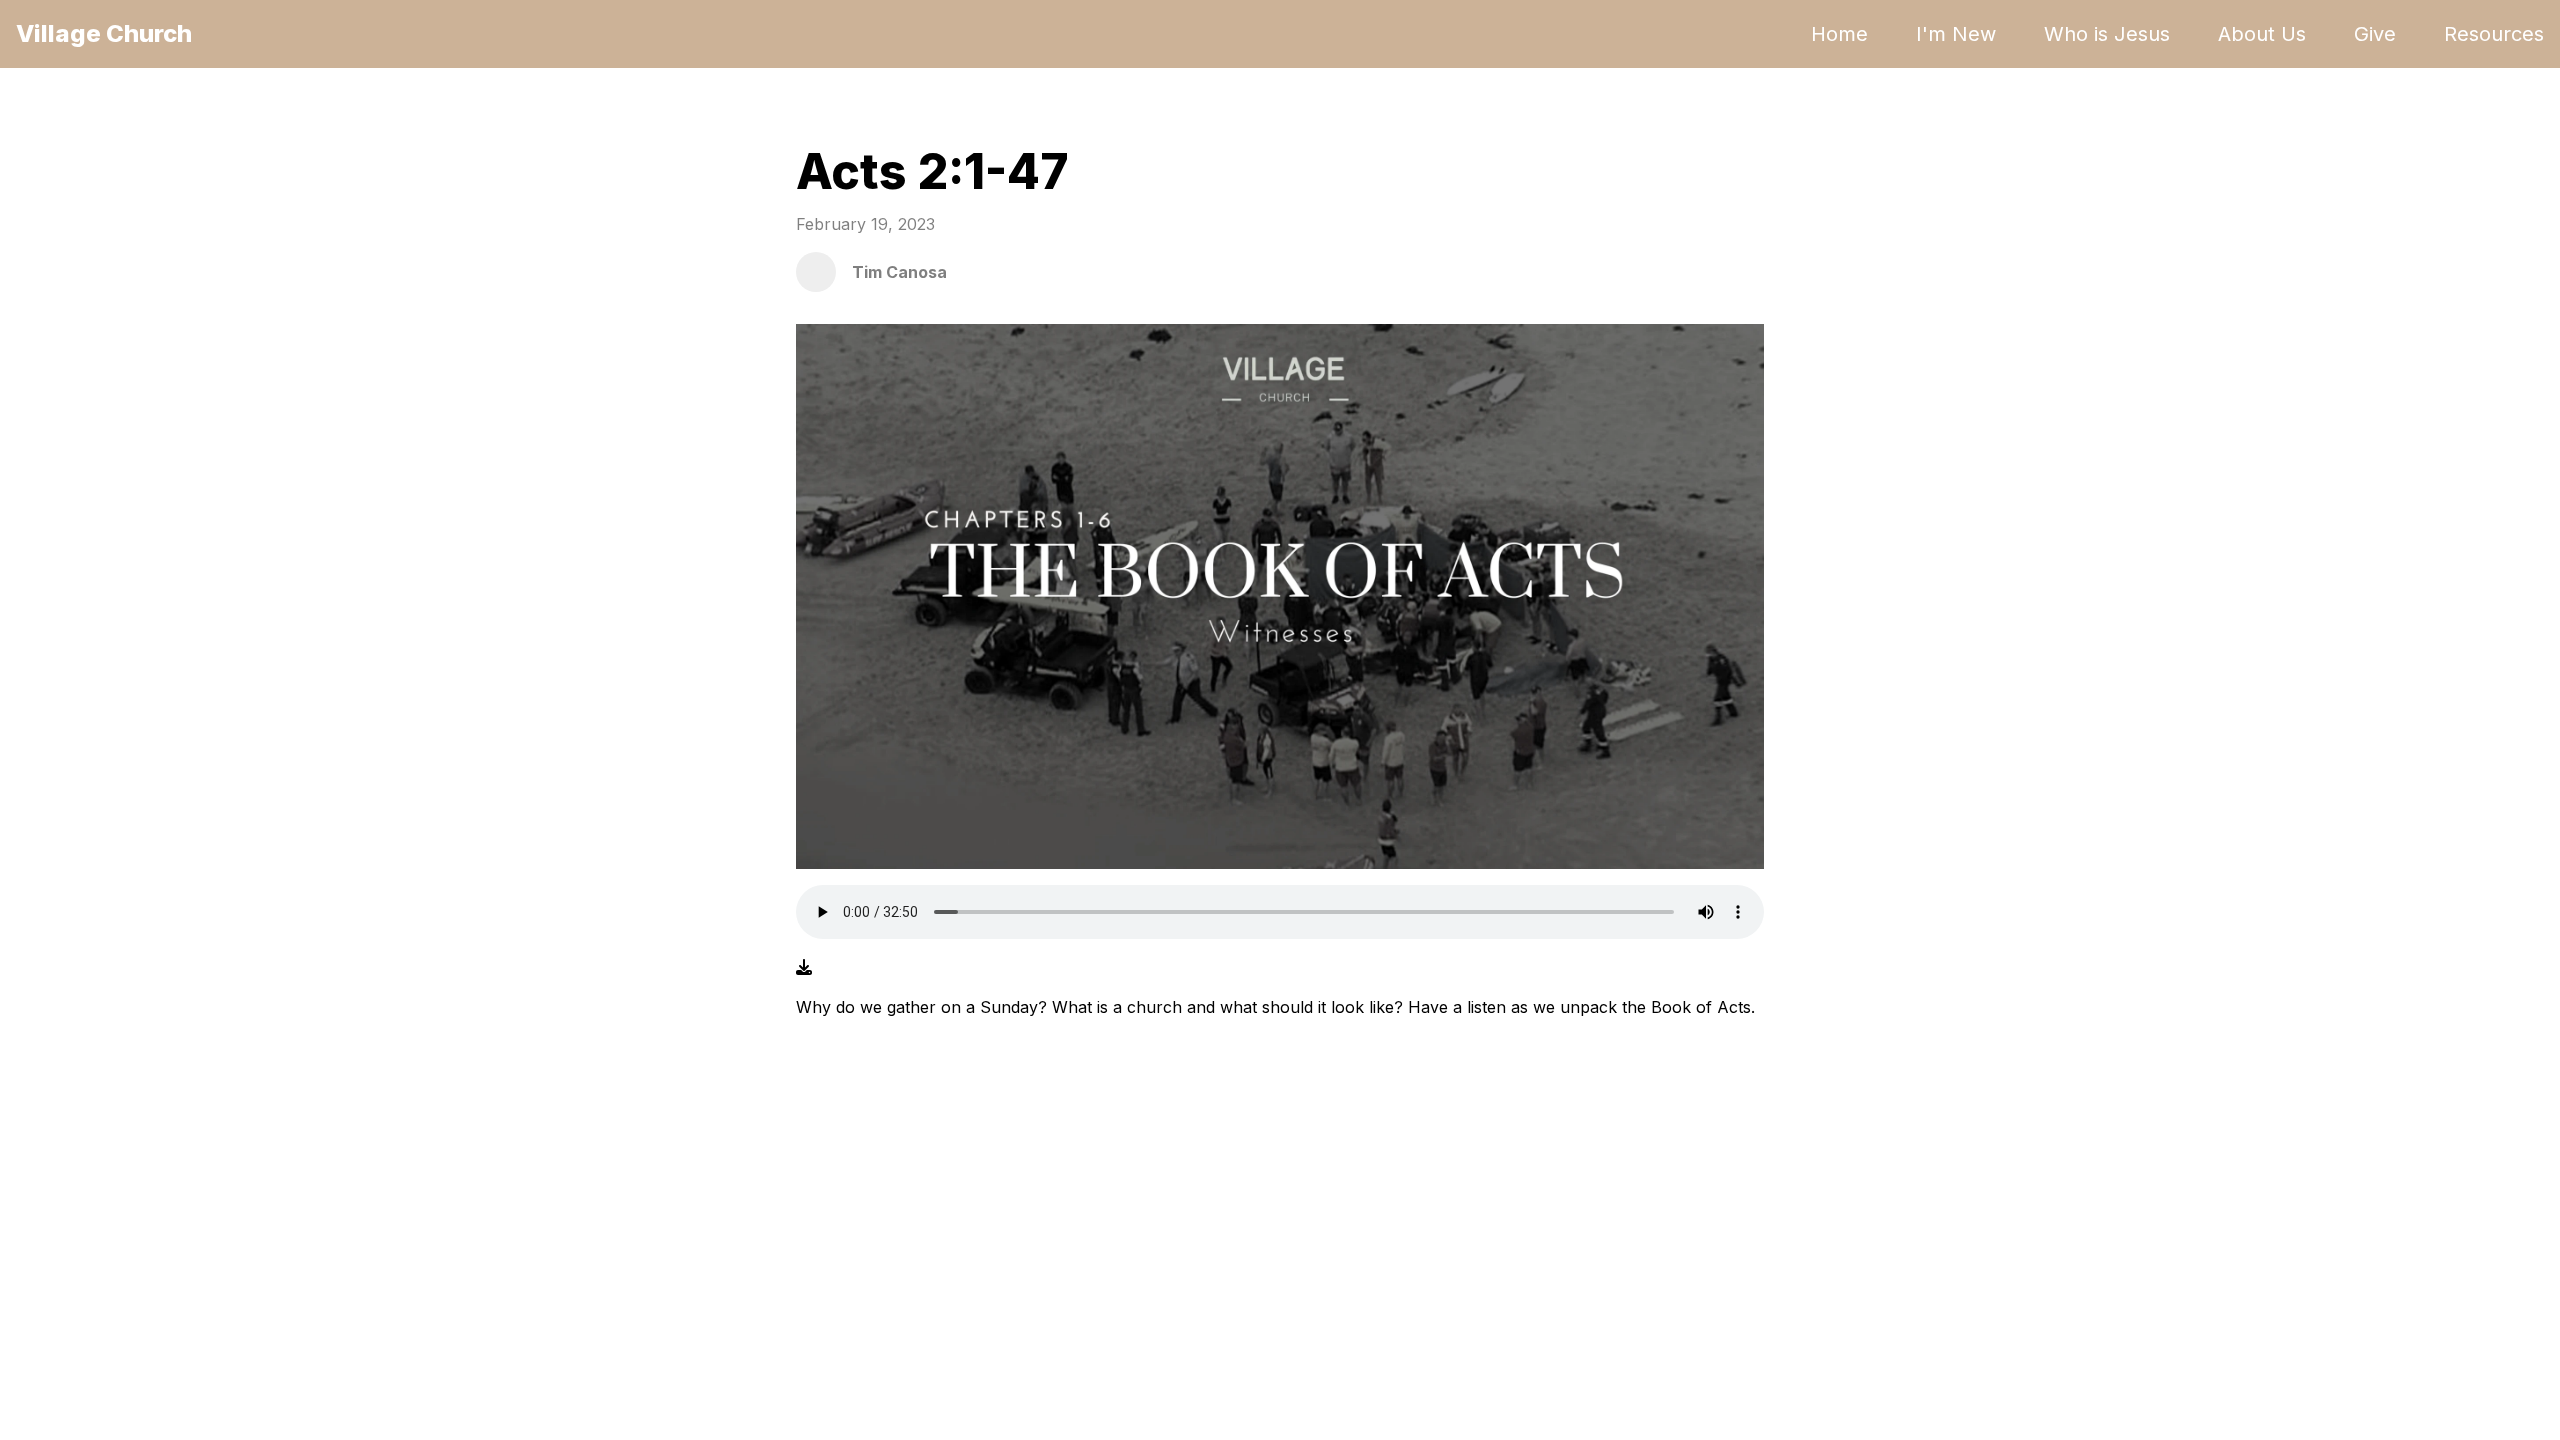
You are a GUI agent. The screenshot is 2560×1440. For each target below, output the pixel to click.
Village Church (104, 33)
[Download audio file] (804, 967)
